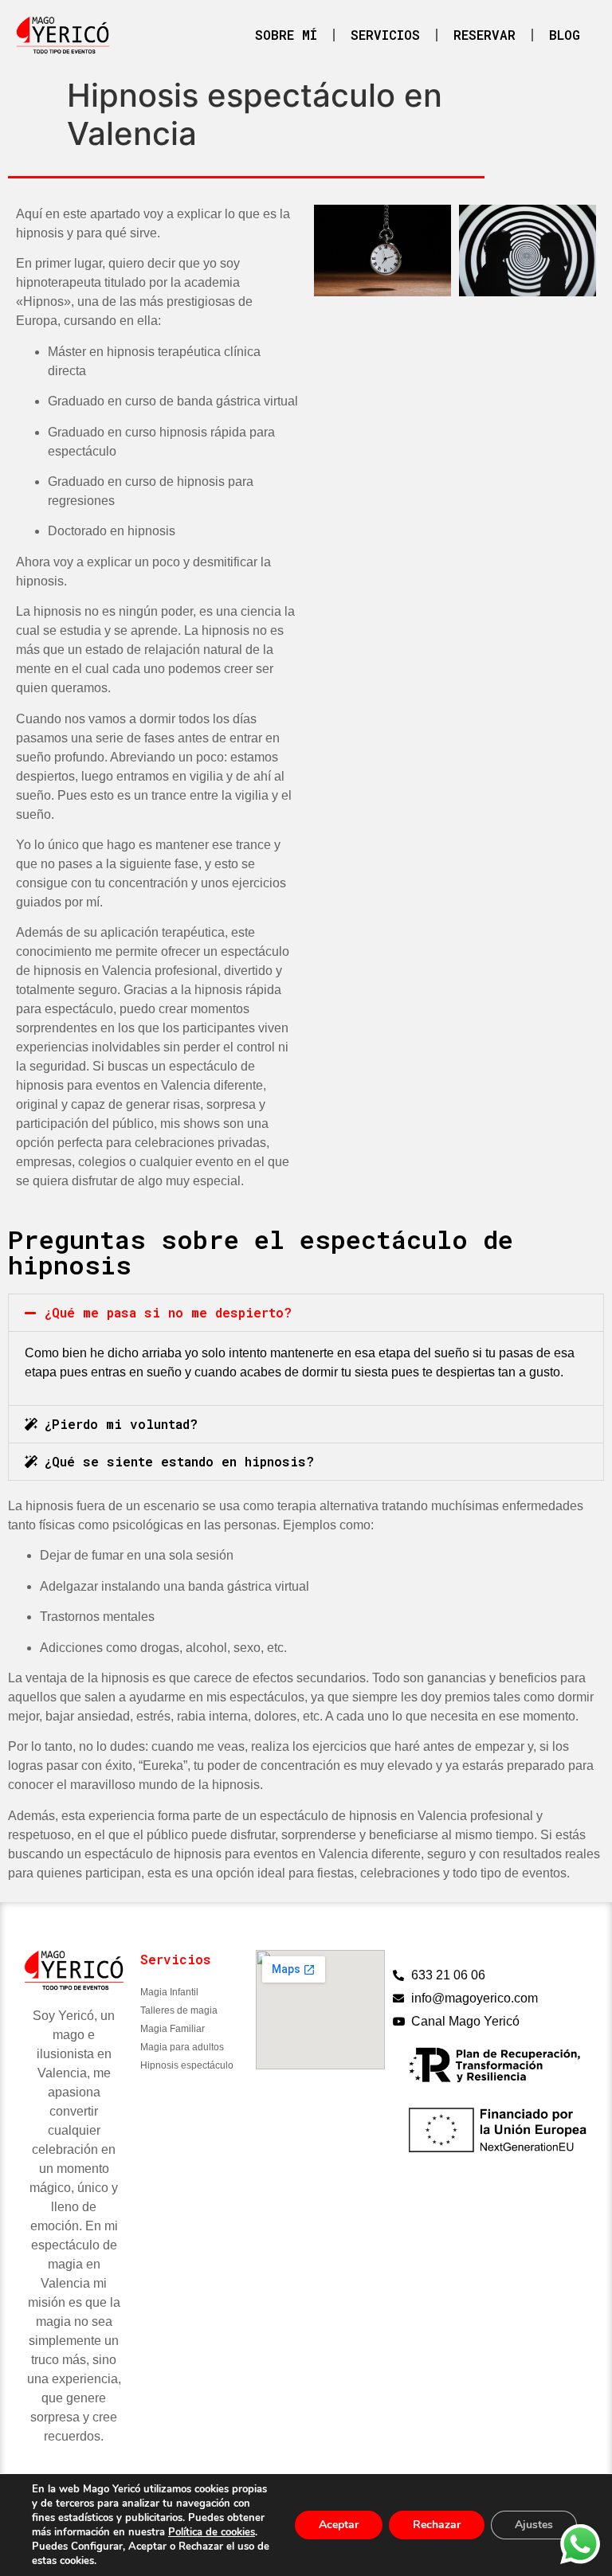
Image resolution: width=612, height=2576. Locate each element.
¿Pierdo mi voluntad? (121, 1424)
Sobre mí (286, 35)
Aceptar (339, 2525)
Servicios (385, 35)
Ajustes (534, 2525)
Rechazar (437, 2525)
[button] (306, 1313)
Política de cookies (212, 2532)
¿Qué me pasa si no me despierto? (168, 1312)
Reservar (484, 35)
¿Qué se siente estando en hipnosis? (179, 1461)
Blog (565, 35)
